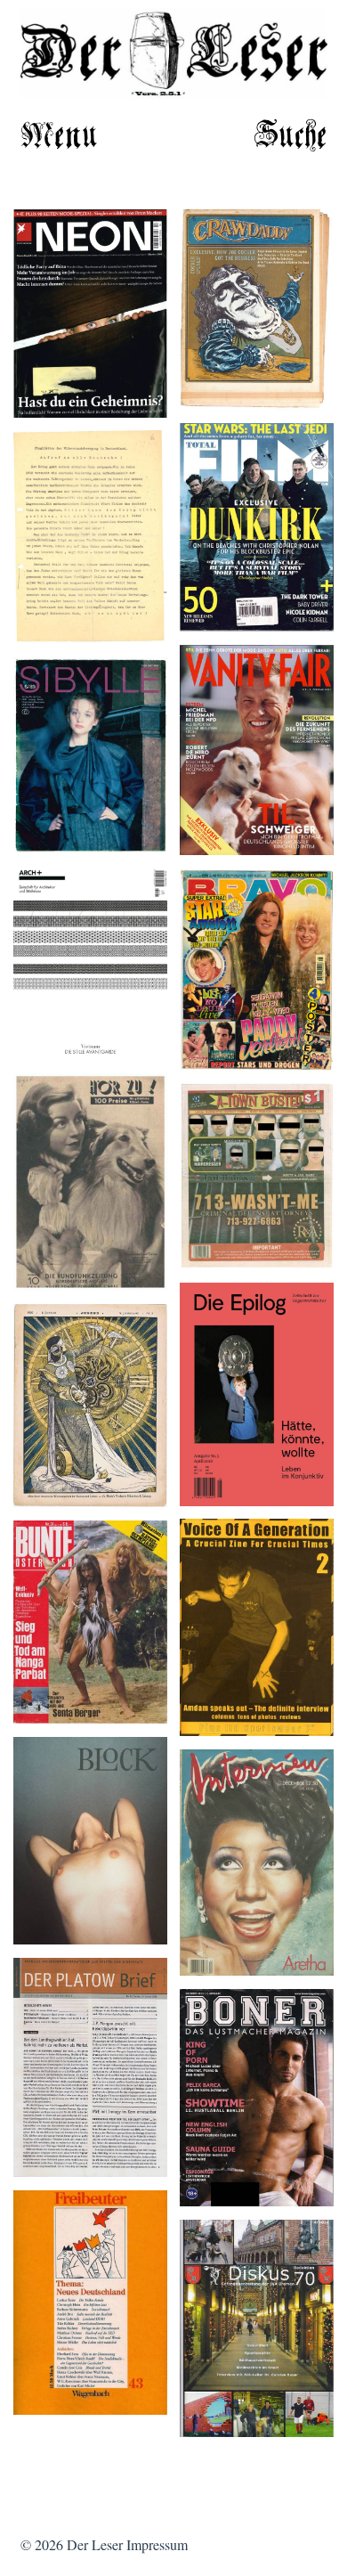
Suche (291, 137)
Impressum (157, 2544)
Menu (59, 137)
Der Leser (95, 2544)
